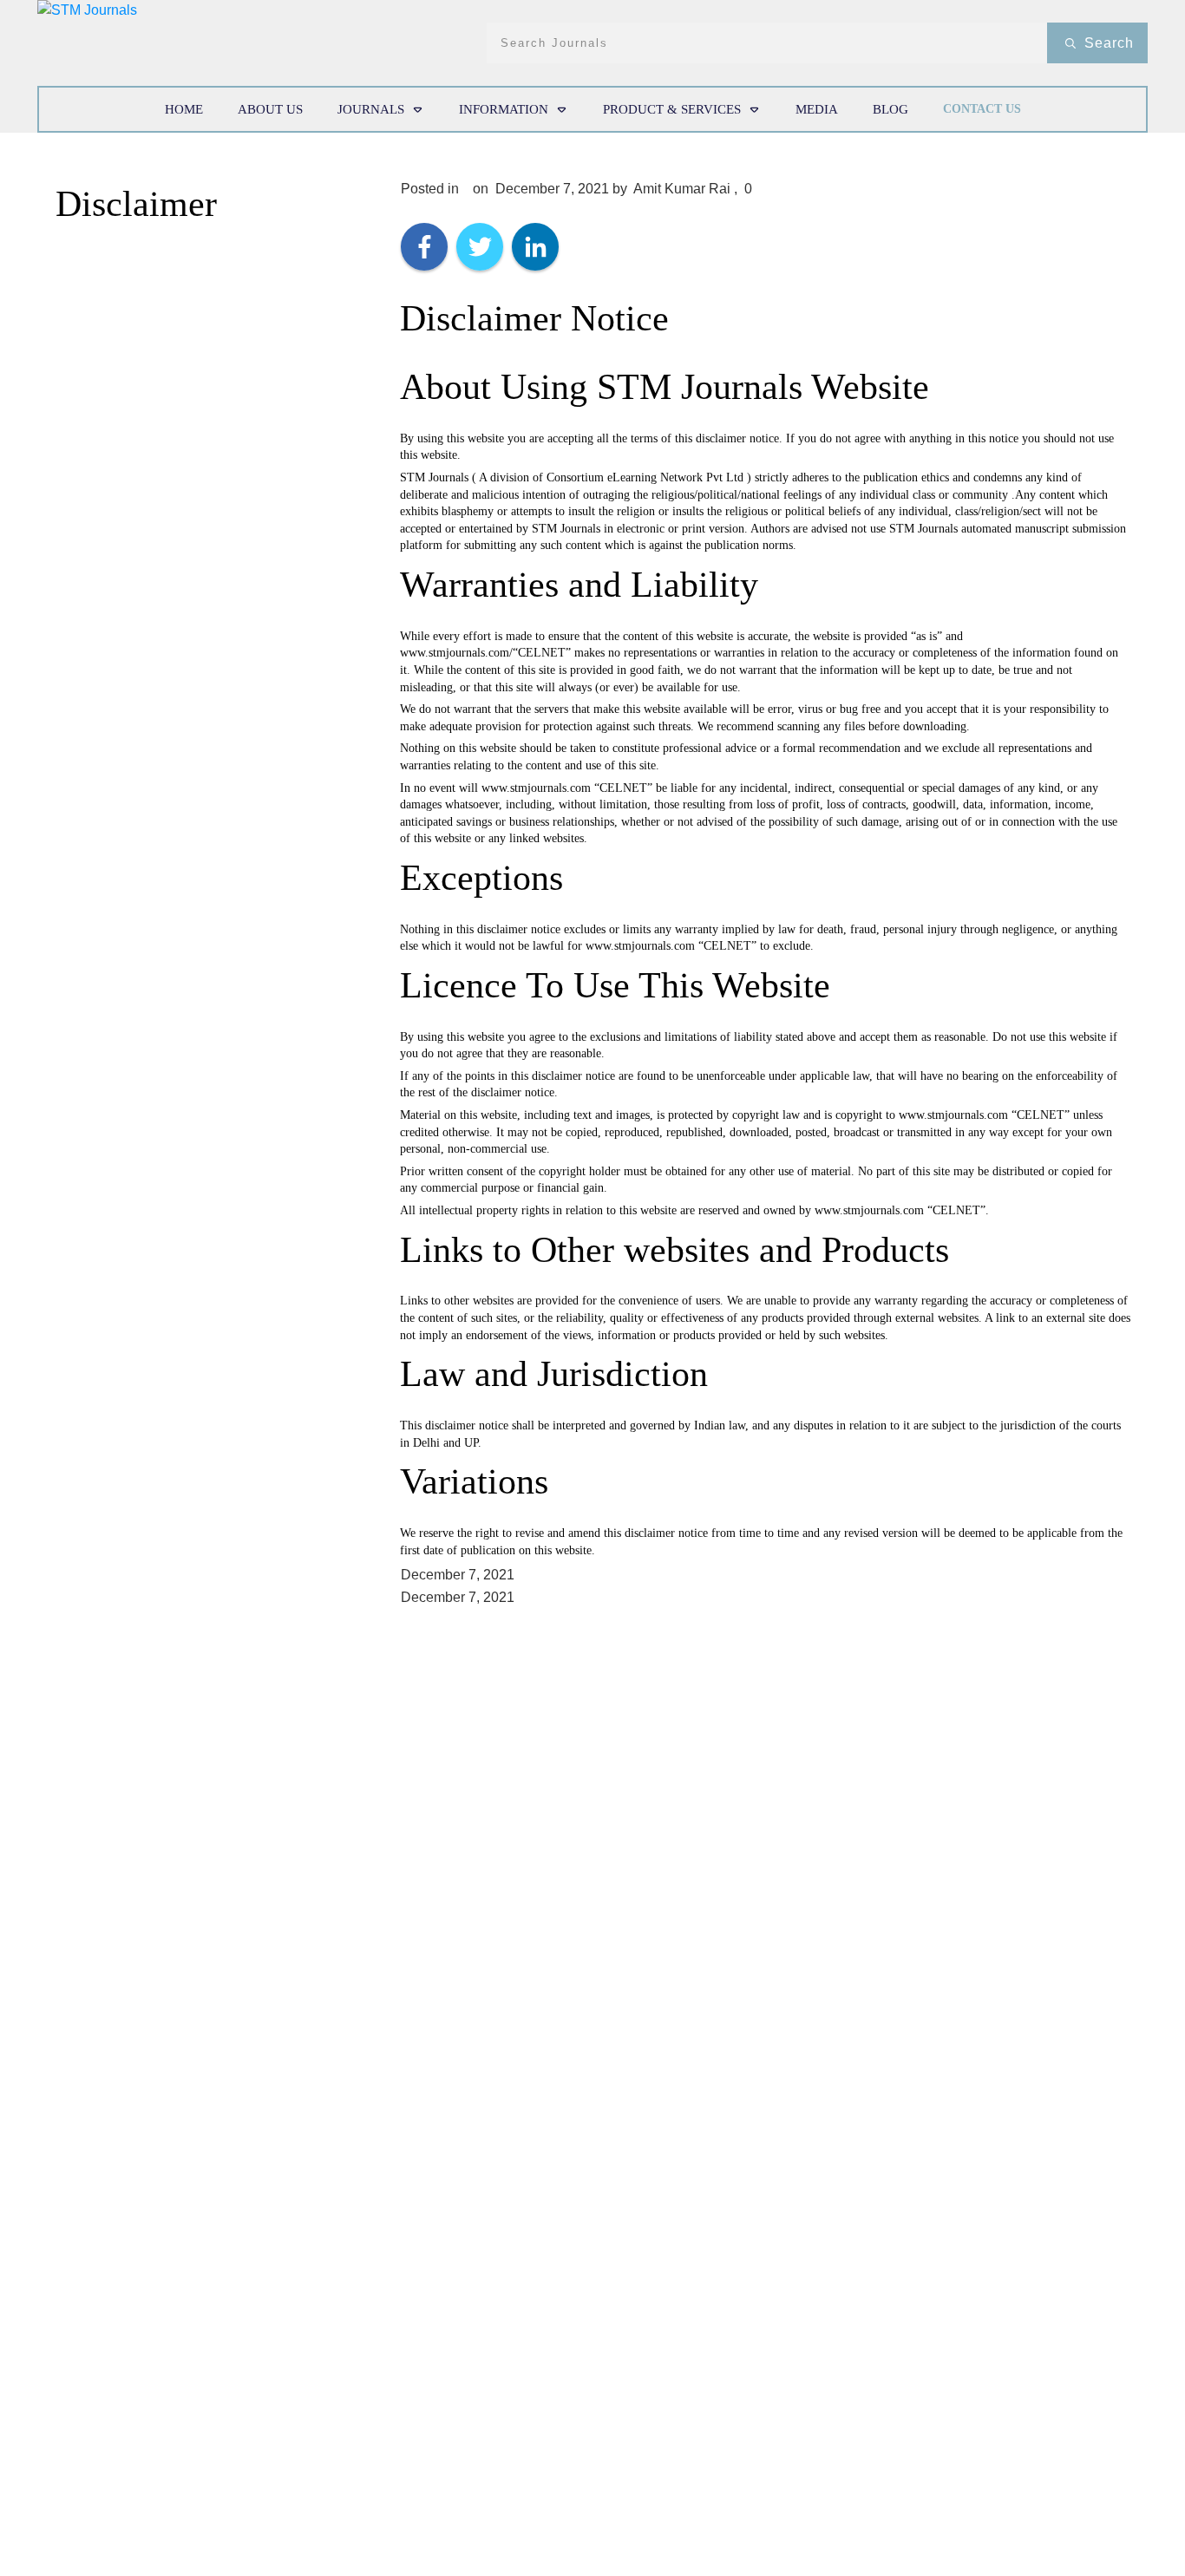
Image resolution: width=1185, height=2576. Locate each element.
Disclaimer (136, 204)
